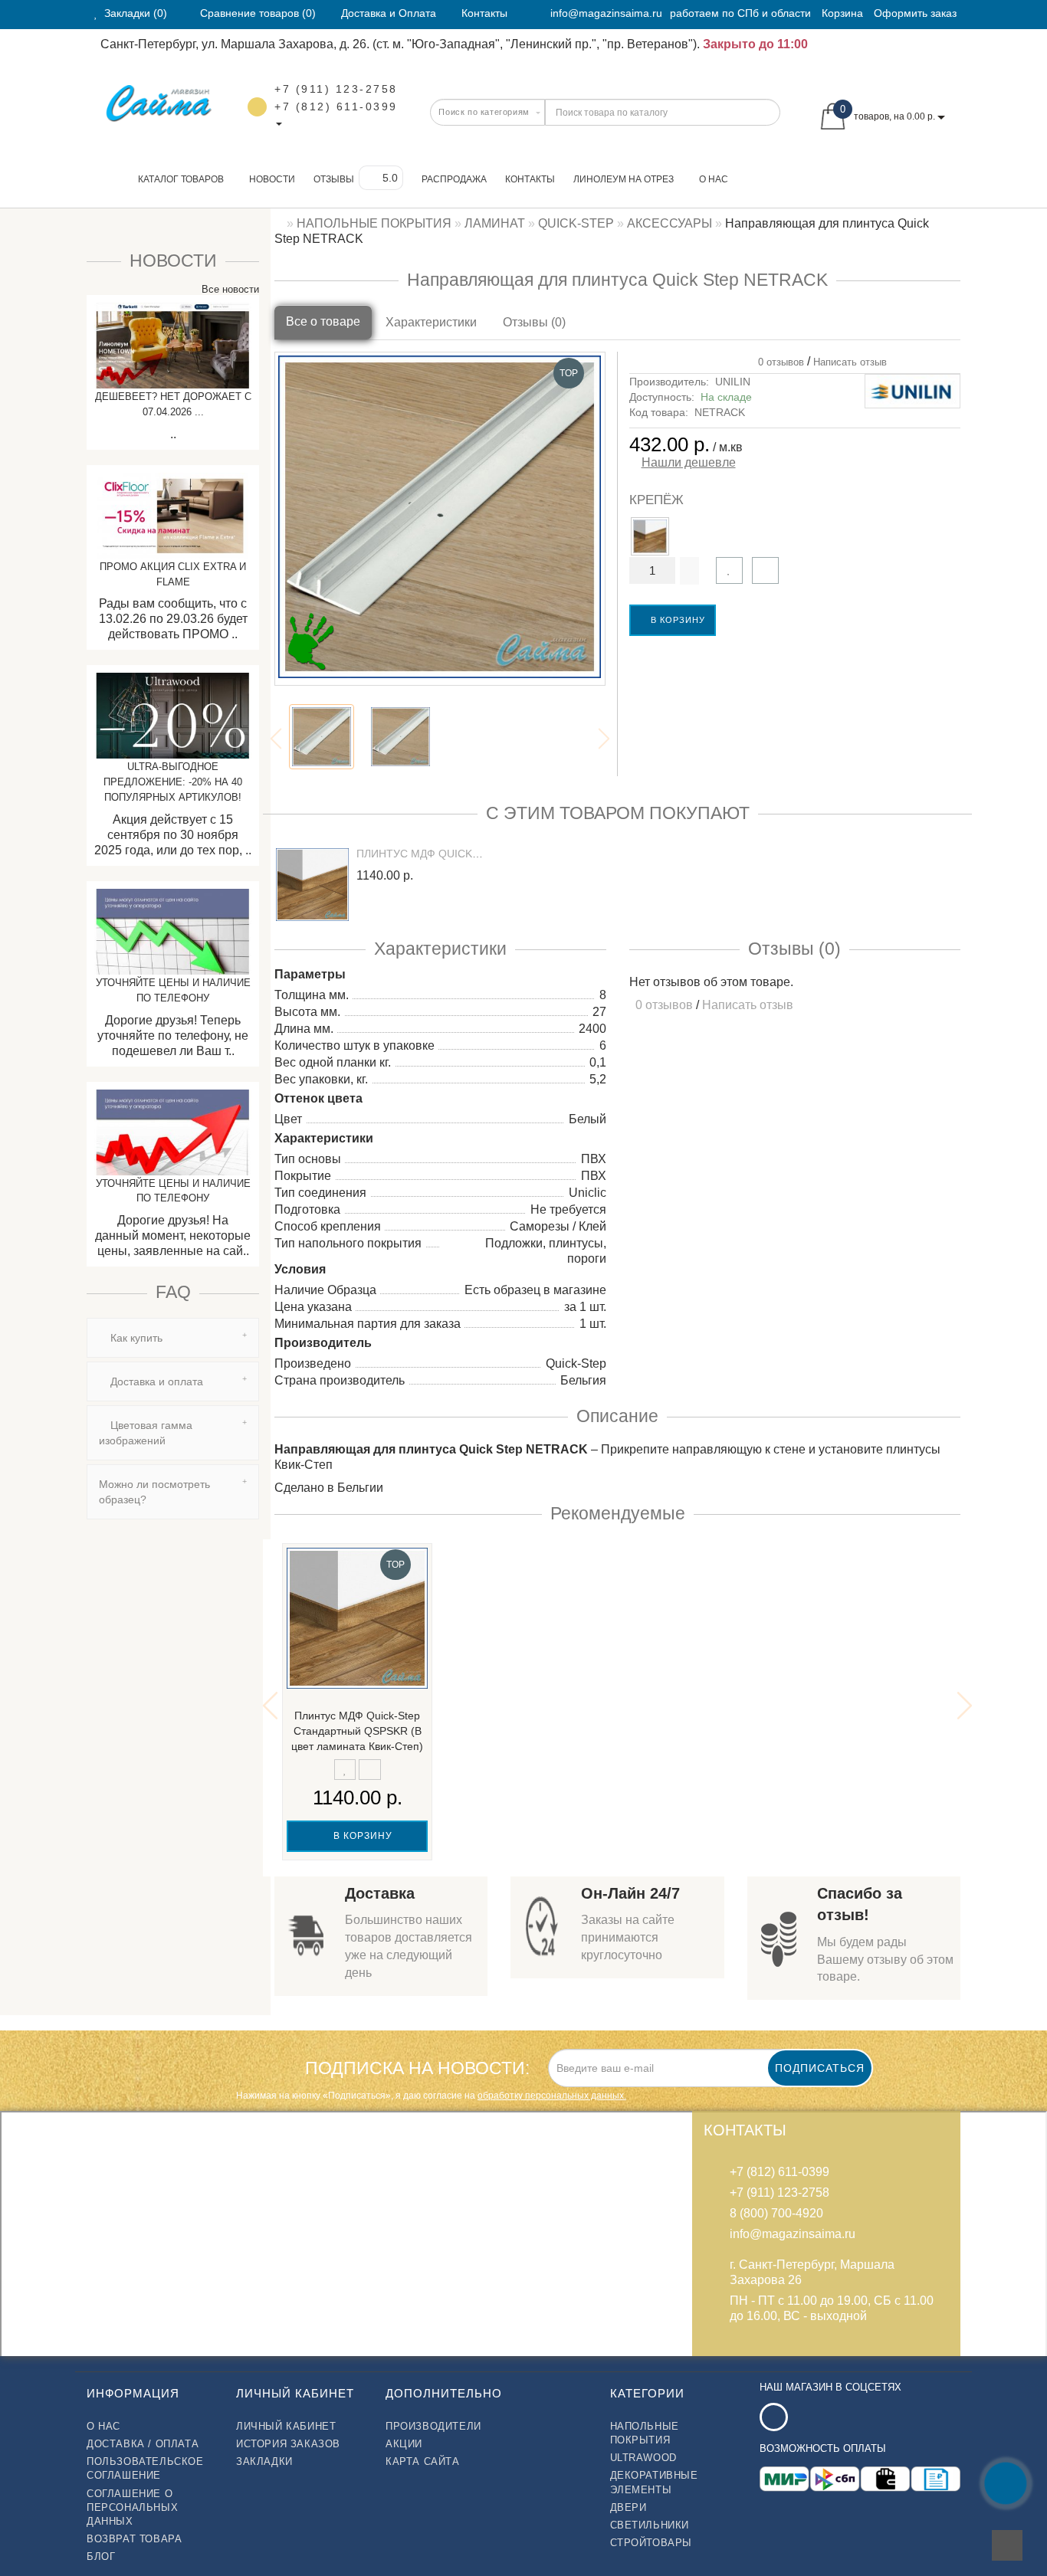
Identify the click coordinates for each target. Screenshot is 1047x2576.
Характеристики (431, 322)
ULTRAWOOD (643, 2458)
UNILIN (733, 382)
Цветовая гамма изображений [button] (146, 1433)
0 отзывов (778, 362)
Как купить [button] (135, 1338)
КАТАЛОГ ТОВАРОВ (177, 179)
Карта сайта (423, 2461)
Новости (272, 179)
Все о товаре (323, 321)
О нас (714, 179)
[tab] (173, 1338)
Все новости (229, 289)
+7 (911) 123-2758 (336, 89)
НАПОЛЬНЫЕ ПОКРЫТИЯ (645, 2433)
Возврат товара (134, 2539)
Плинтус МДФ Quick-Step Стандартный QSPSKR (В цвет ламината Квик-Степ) (357, 1731)
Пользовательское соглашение (145, 2468)
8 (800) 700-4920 (776, 2213)
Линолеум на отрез (624, 179)
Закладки (264, 2461)
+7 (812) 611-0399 (336, 107)
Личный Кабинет (286, 2426)
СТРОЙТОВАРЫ (652, 2543)
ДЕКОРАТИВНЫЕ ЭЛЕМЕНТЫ (654, 2482)
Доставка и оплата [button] (155, 1381)
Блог (101, 2556)
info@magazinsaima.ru (606, 13)
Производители (433, 2426)
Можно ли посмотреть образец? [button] (154, 1492)
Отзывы (334, 179)
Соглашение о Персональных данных (132, 2507)
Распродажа (454, 179)
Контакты (530, 179)
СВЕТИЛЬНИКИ (650, 2525)
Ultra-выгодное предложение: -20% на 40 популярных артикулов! (173, 782)
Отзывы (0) (534, 322)
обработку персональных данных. (552, 2096)
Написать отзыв (850, 362)
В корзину (676, 620)
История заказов (288, 2444)
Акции (404, 2444)
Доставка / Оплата (143, 2444)
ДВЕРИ (629, 2507)
